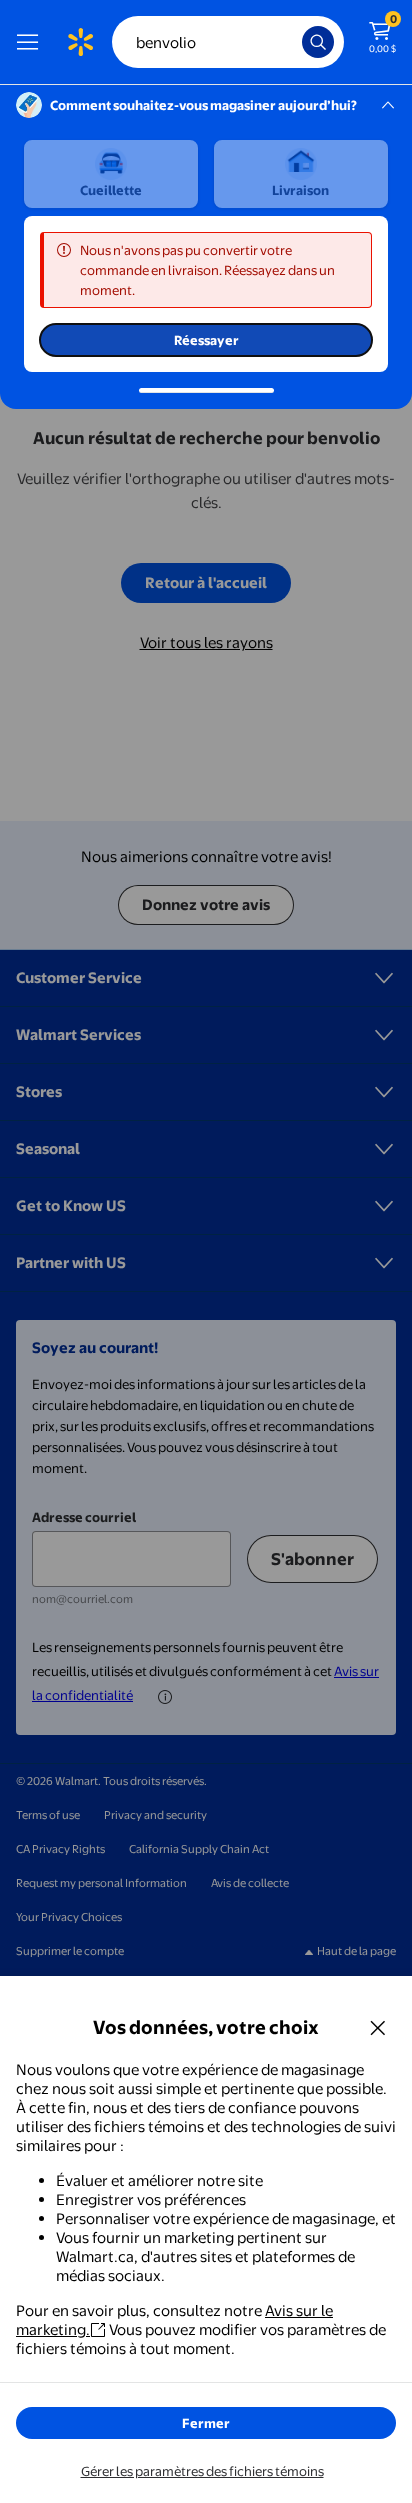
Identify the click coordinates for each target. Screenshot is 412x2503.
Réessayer (206, 340)
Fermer (206, 2423)
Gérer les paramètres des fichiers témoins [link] (202, 2471)
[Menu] (32, 42)
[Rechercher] (318, 42)
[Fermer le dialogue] (378, 2027)
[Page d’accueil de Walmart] (80, 42)
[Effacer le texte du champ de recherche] (292, 42)
